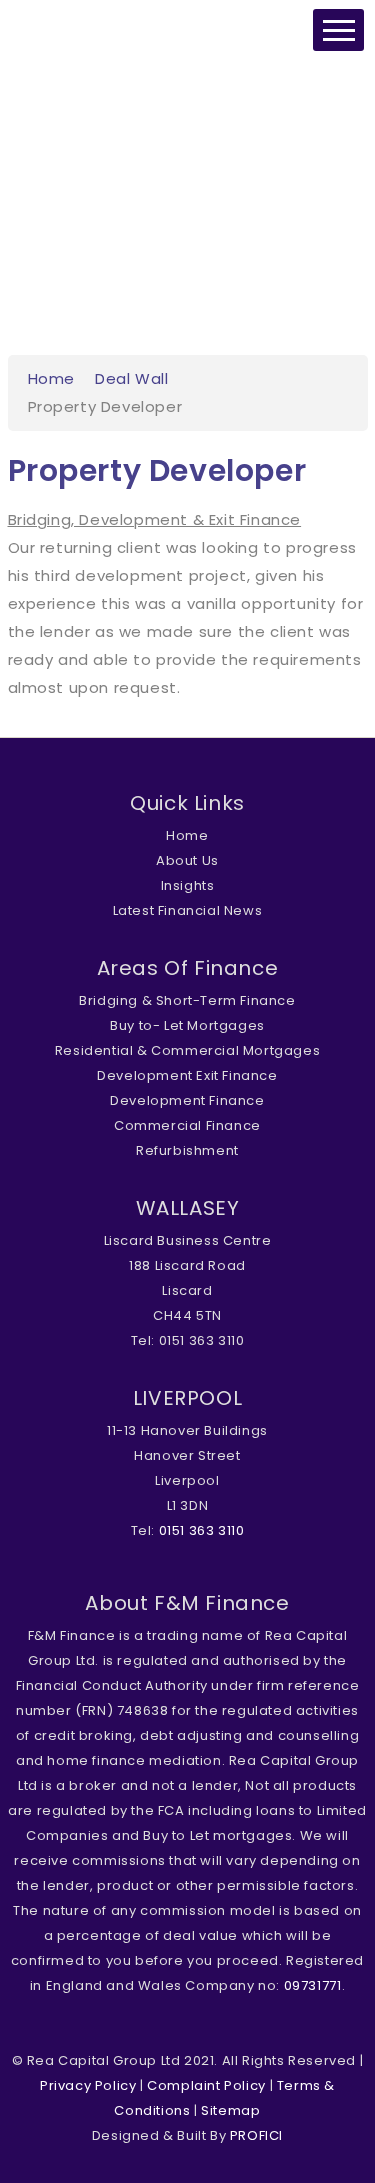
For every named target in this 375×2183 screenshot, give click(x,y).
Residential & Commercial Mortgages (187, 1050)
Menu (338, 30)
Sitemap (230, 2110)
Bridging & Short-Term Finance (187, 1000)
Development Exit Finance (187, 1075)
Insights (188, 885)
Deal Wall (131, 378)
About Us (187, 860)
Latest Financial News (188, 910)
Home (51, 378)
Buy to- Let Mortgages (187, 1025)
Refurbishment (187, 1150)
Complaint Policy (206, 2085)
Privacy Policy (88, 2085)
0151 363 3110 (202, 1530)
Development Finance (187, 1100)
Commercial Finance (187, 1125)
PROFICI (256, 2135)
